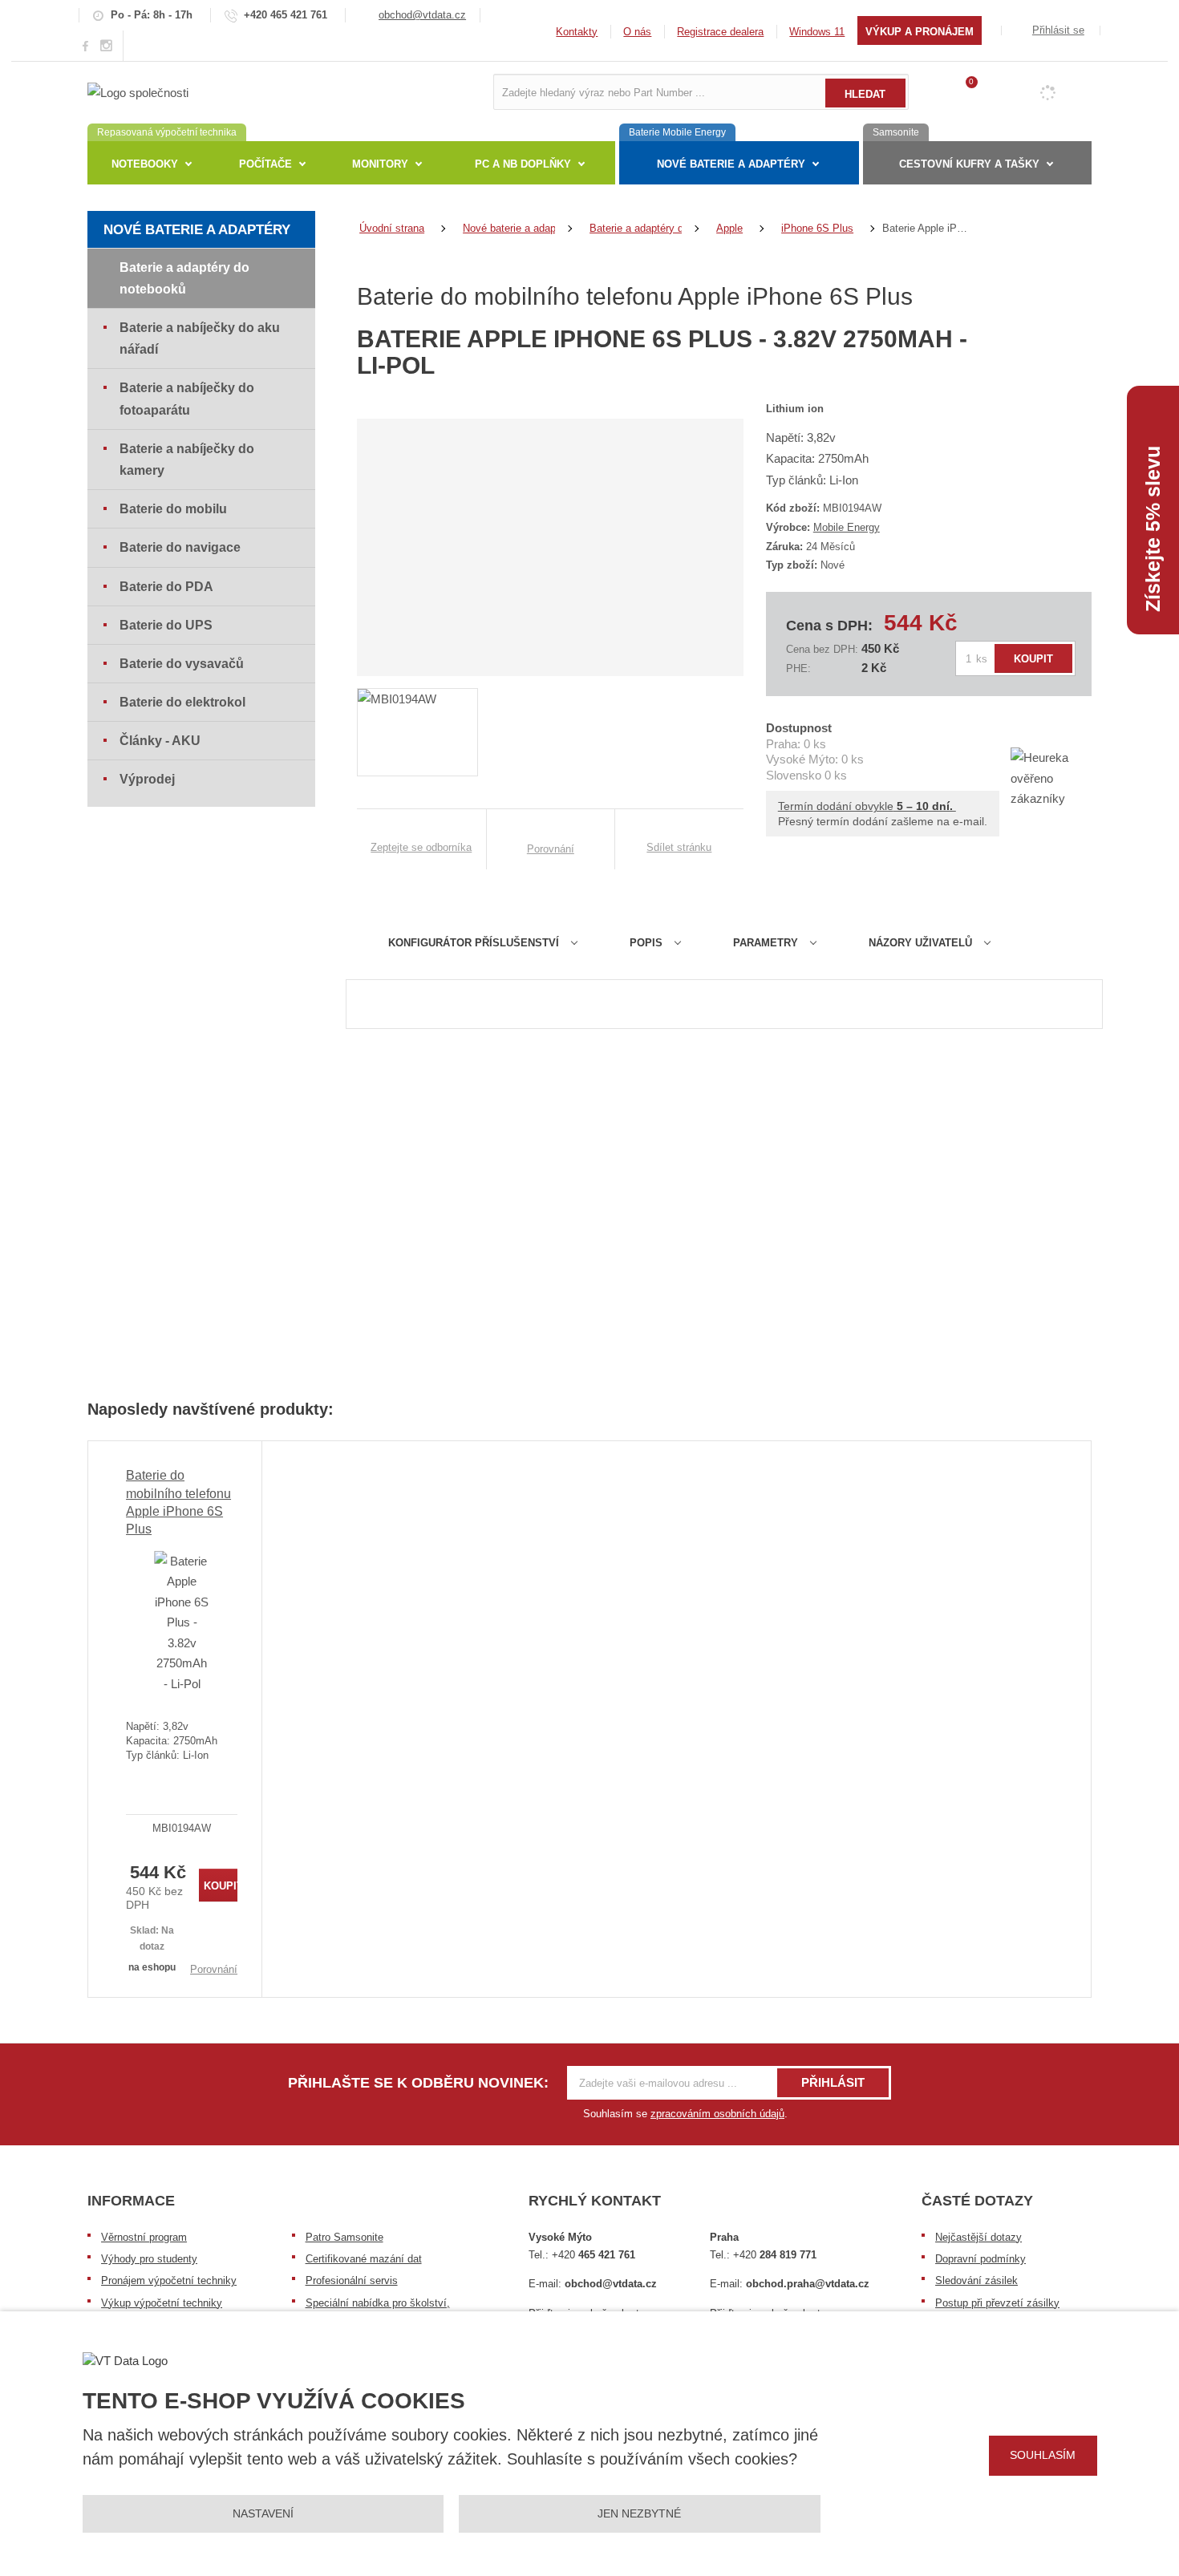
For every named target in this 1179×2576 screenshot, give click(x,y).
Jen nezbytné (639, 2513)
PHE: (798, 668)
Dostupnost (799, 728)
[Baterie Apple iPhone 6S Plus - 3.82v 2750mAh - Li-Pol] (182, 1622)
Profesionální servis (352, 2280)
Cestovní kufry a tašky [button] (969, 164)
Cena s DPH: (829, 626)
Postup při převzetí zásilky (997, 2303)
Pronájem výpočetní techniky (169, 2280)
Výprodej (147, 779)
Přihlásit (833, 2082)
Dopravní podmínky (980, 2259)
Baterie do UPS (166, 625)
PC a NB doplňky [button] (523, 164)
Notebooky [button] (145, 164)
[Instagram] (107, 46)
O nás (637, 32)
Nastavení (263, 2513)
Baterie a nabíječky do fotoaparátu (187, 399)
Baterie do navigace (180, 547)
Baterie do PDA (166, 587)
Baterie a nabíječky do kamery (187, 460)
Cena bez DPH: (822, 649)
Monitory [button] (380, 164)
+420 (594, 2255)
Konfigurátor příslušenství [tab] (474, 943)
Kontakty (577, 32)
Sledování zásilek (976, 2280)
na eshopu (152, 1967)
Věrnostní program (144, 2237)
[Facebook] (85, 45)
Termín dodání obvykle (867, 806)
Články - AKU (160, 741)
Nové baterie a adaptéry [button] (731, 164)
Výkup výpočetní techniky (162, 2303)
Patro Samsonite (344, 2237)
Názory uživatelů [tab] (920, 943)
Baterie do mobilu (173, 509)
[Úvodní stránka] (138, 91)
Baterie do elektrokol (182, 702)
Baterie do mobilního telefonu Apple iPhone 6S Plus (178, 1502)
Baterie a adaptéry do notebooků (184, 278)
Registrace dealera (720, 32)
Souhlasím (1043, 2455)
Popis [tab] (646, 943)
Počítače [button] (265, 164)
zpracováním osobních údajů (717, 2114)
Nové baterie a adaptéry (197, 230)
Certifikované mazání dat (364, 2259)
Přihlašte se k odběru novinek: (418, 2083)
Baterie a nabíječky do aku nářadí (200, 338)
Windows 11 (817, 32)
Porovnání (214, 1969)
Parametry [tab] (766, 943)
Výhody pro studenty (149, 2259)
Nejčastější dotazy (978, 2237)
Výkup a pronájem (920, 32)
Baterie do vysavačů (182, 664)
